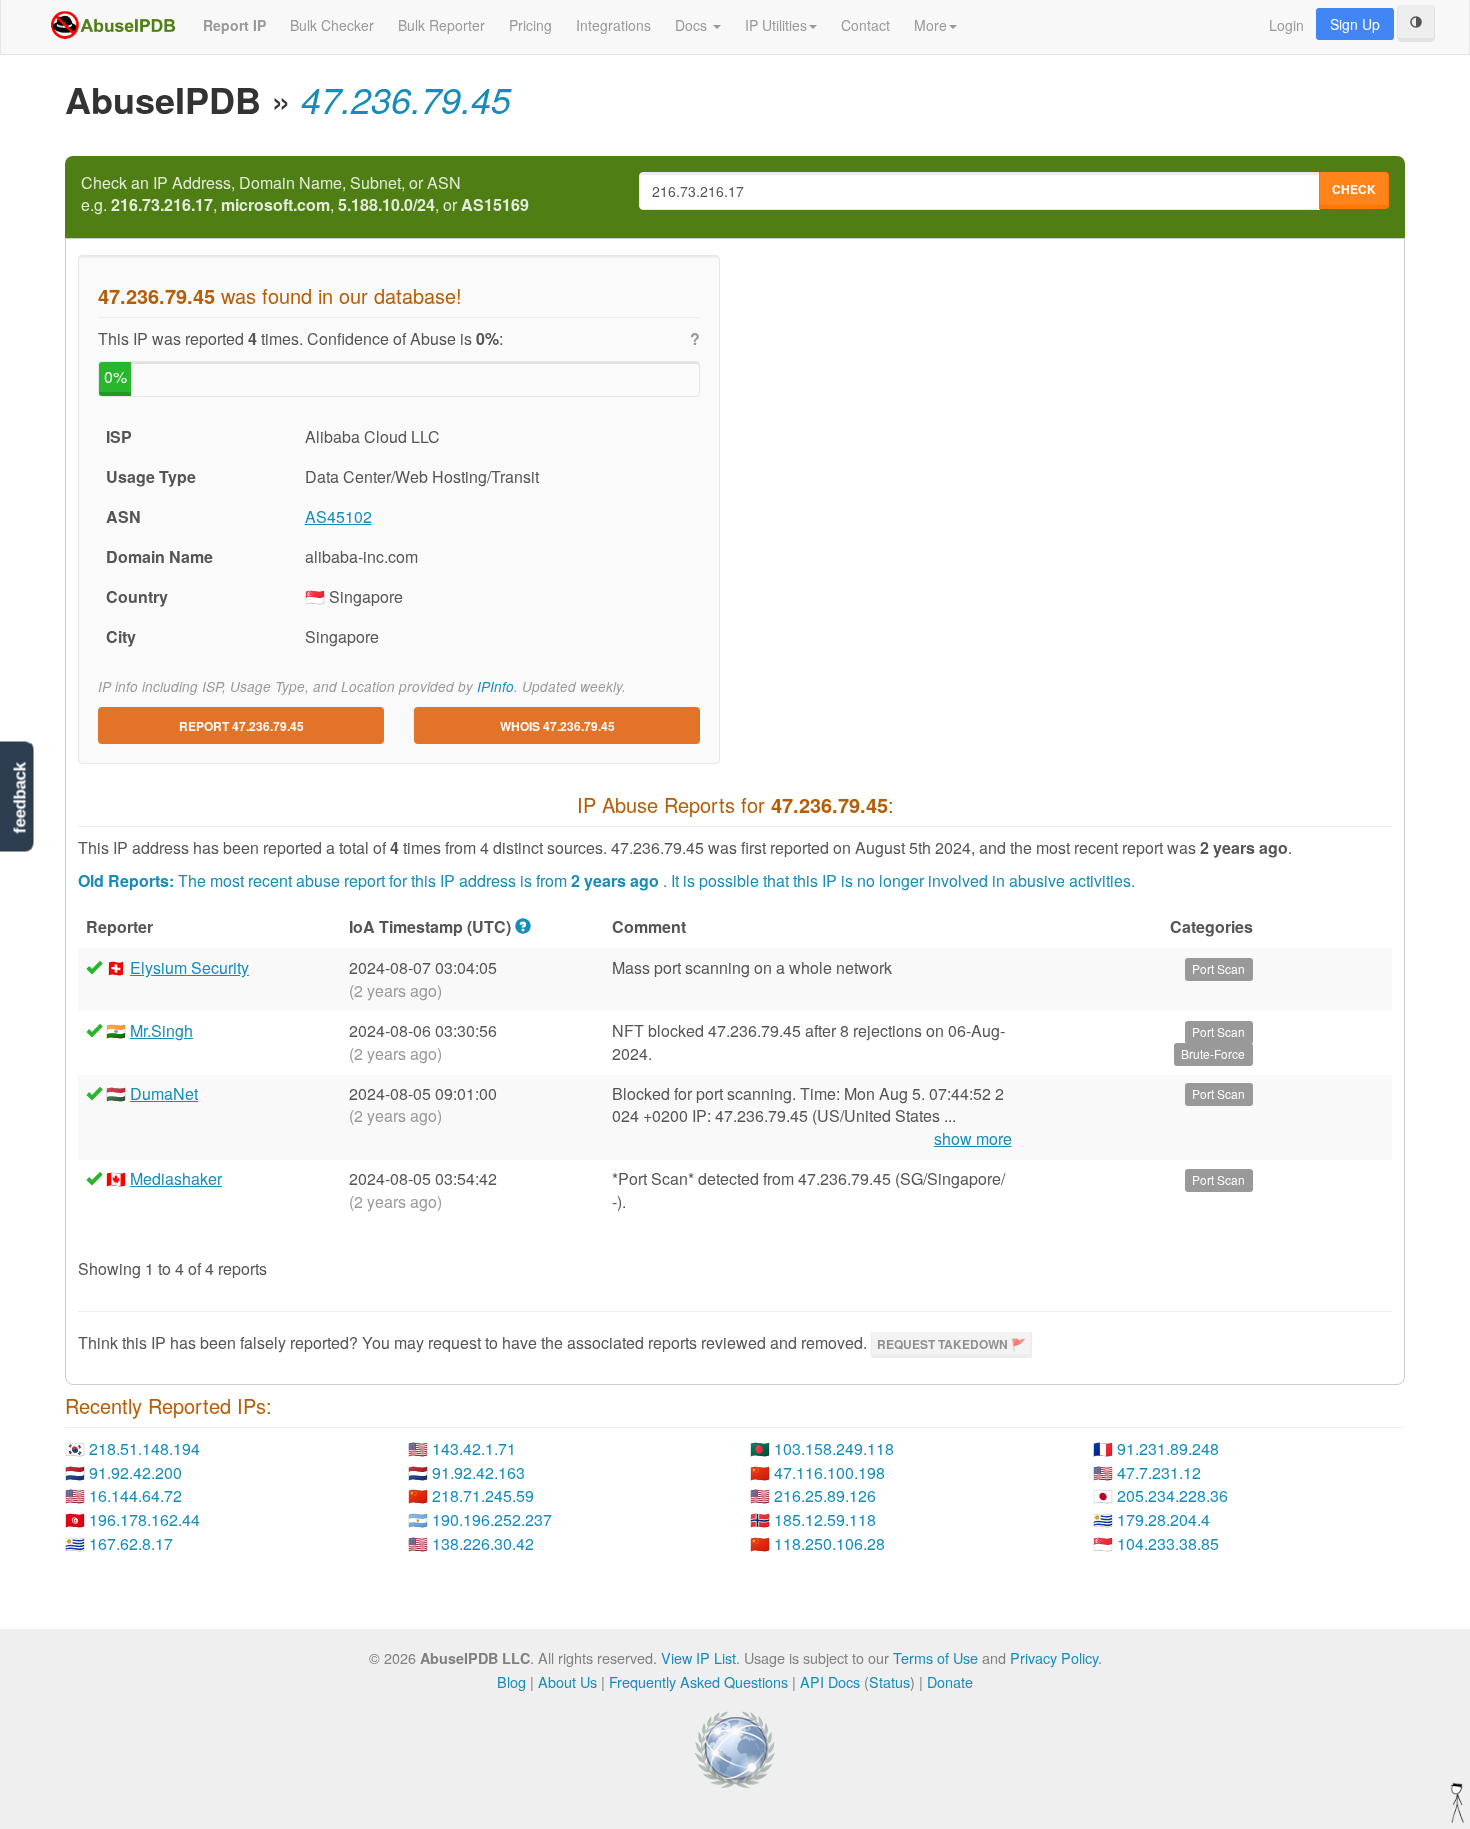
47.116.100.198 (829, 1472)
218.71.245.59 (483, 1495)
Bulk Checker (332, 25)
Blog (511, 1681)
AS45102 (338, 516)
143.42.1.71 (474, 1448)
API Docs (830, 1681)
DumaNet (164, 1093)
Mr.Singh (161, 1030)
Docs (693, 25)
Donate (950, 1681)
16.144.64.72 (135, 1495)
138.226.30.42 (483, 1543)
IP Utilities (776, 25)
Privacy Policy (1054, 1657)
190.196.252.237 (492, 1519)
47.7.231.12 (1159, 1472)
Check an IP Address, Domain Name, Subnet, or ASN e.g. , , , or (305, 194)
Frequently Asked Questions (698, 1681)
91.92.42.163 (478, 1472)
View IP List (698, 1657)
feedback (19, 798)
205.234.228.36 (1172, 1495)
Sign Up (1355, 24)
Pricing (530, 25)
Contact (865, 25)
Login (1286, 25)
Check (1354, 189)
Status (889, 1681)
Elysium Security (189, 967)
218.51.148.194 (144, 1448)
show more (973, 1139)
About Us (567, 1681)
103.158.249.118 (834, 1448)
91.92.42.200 (135, 1472)
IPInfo (495, 686)
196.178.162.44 (144, 1519)
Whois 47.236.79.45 (557, 726)
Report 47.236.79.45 (241, 726)
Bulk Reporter (441, 25)
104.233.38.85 (1168, 1543)
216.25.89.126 (825, 1495)
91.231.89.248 (1168, 1448)
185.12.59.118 (825, 1519)
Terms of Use (935, 1657)
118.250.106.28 (829, 1543)
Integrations (613, 25)
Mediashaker (176, 1178)
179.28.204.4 (1163, 1519)
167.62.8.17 (131, 1543)
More (930, 25)
